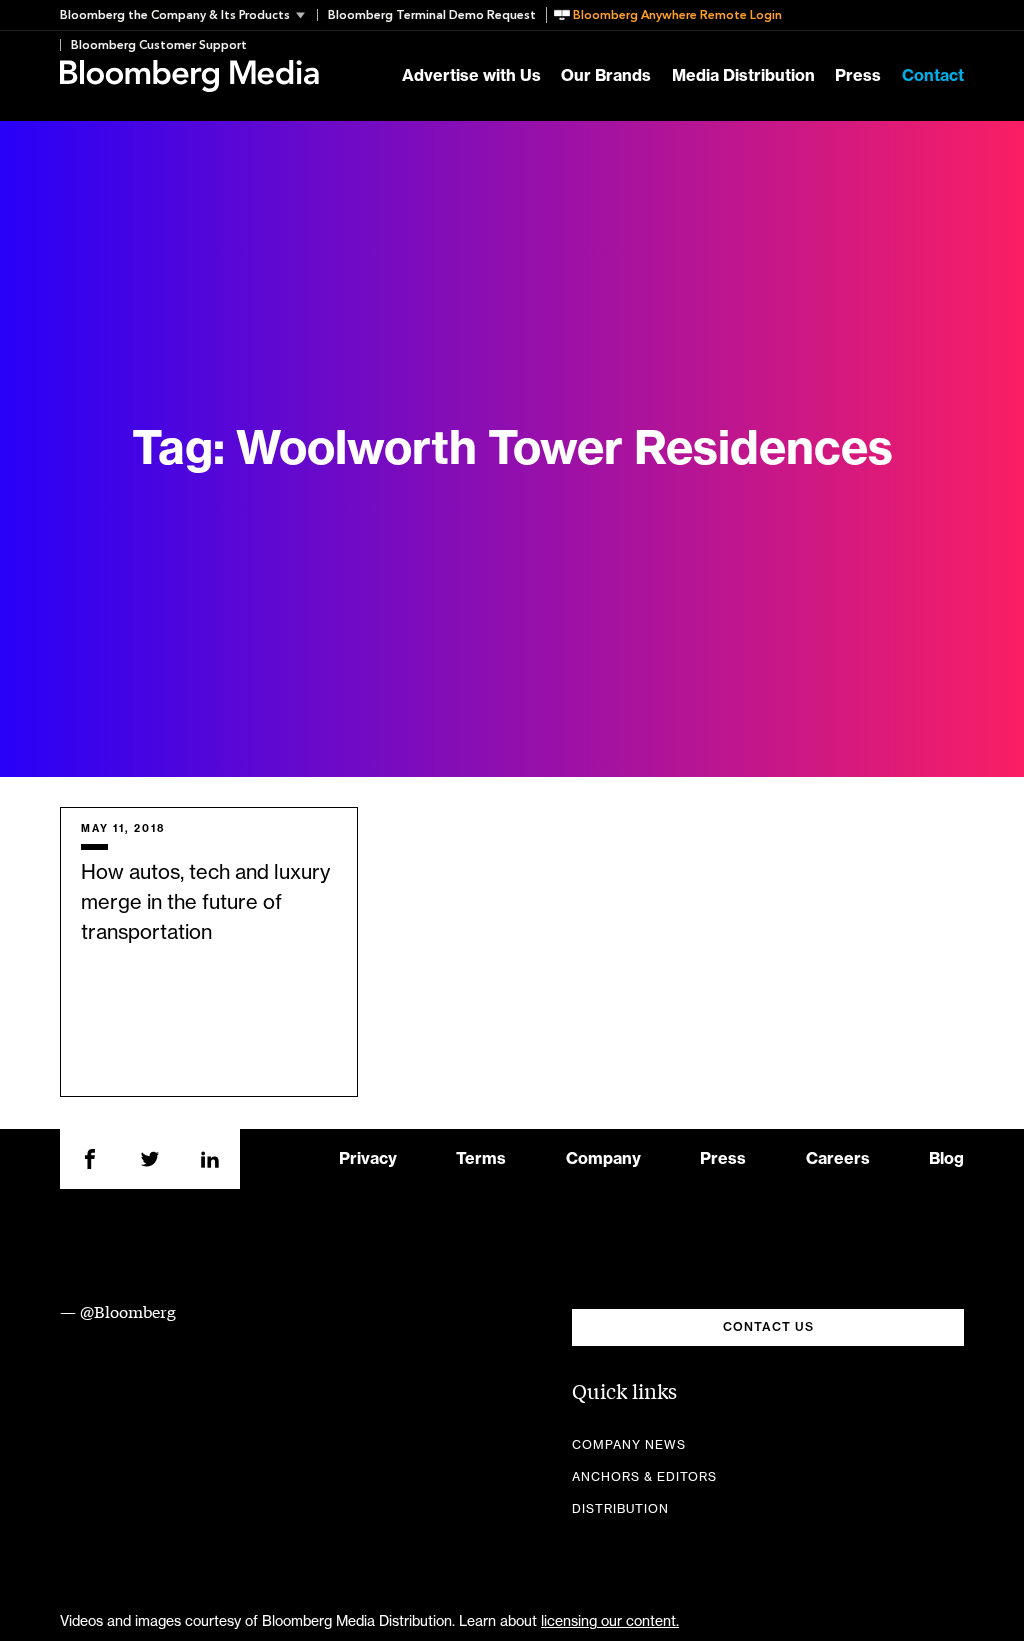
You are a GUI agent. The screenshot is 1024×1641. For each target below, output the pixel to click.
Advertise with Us (471, 76)
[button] (188, 15)
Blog (946, 1159)
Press (858, 76)
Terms (481, 1159)
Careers (838, 1159)
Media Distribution (743, 76)
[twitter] (150, 1159)
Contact (933, 76)
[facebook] (90, 1159)
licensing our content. (610, 1622)
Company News (629, 1445)
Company (603, 1159)
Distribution (620, 1509)
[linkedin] (210, 1159)
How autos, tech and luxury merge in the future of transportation (205, 903)
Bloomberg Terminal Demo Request (432, 15)
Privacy (368, 1159)
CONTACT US (768, 1327)
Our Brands (606, 76)
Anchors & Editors (644, 1477)
